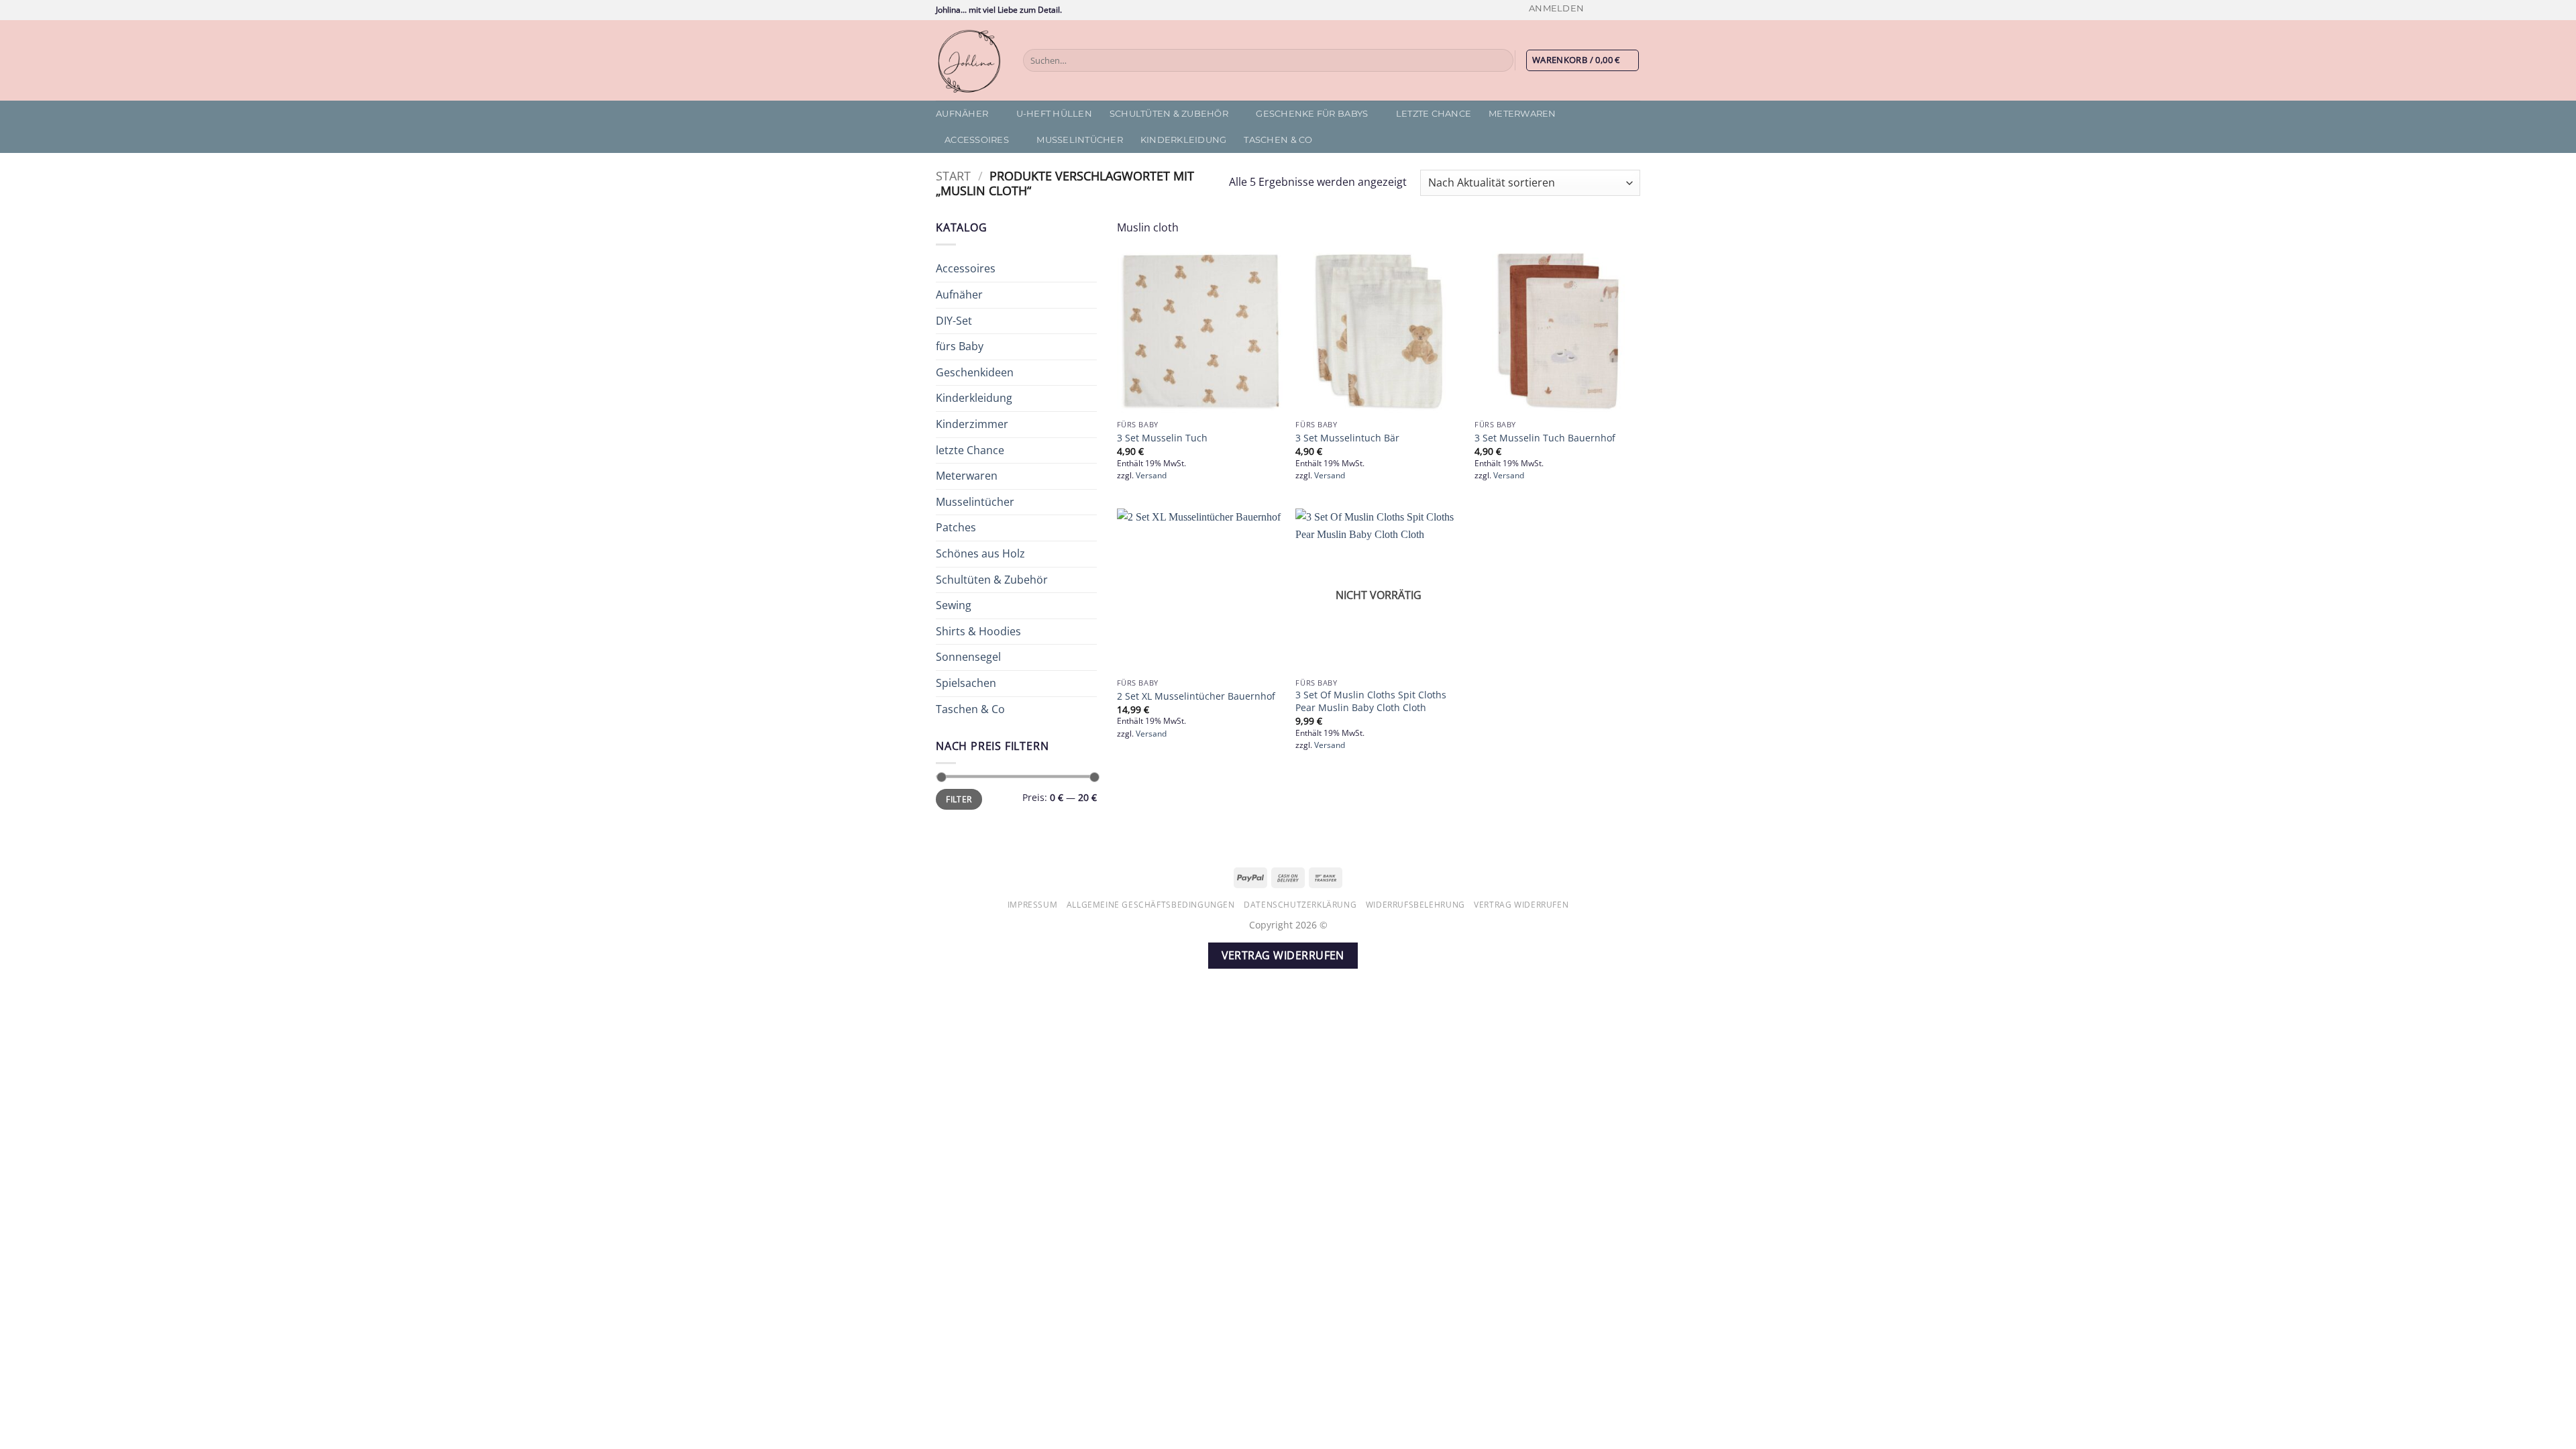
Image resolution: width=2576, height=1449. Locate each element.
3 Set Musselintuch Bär (1347, 438)
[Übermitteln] (1501, 60)
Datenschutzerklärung (1300, 905)
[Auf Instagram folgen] (1608, 10)
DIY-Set (954, 321)
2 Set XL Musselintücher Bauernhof (1196, 696)
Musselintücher (1080, 140)
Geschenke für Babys (1312, 114)
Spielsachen (966, 683)
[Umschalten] (1089, 269)
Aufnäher (962, 114)
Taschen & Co (1278, 140)
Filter (959, 799)
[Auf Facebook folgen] (1595, 10)
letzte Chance (1434, 114)
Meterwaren (1522, 114)
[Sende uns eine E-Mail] (1633, 10)
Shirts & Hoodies (978, 631)
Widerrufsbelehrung (1415, 905)
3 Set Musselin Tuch (1162, 438)
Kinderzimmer (972, 424)
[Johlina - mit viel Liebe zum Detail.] (969, 60)
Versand (1151, 476)
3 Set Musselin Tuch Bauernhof (1545, 438)
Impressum (1033, 905)
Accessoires (977, 140)
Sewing (954, 605)
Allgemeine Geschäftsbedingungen (1151, 905)
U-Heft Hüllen (1054, 114)
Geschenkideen (975, 372)
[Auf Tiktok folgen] (1621, 10)
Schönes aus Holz (980, 553)
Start (953, 175)
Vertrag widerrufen (1521, 905)
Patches (956, 527)
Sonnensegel (968, 657)
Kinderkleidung (1184, 140)
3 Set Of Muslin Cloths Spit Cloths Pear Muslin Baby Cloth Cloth (1371, 701)
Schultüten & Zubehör (1169, 114)
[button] (1556, 8)
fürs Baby (960, 346)
